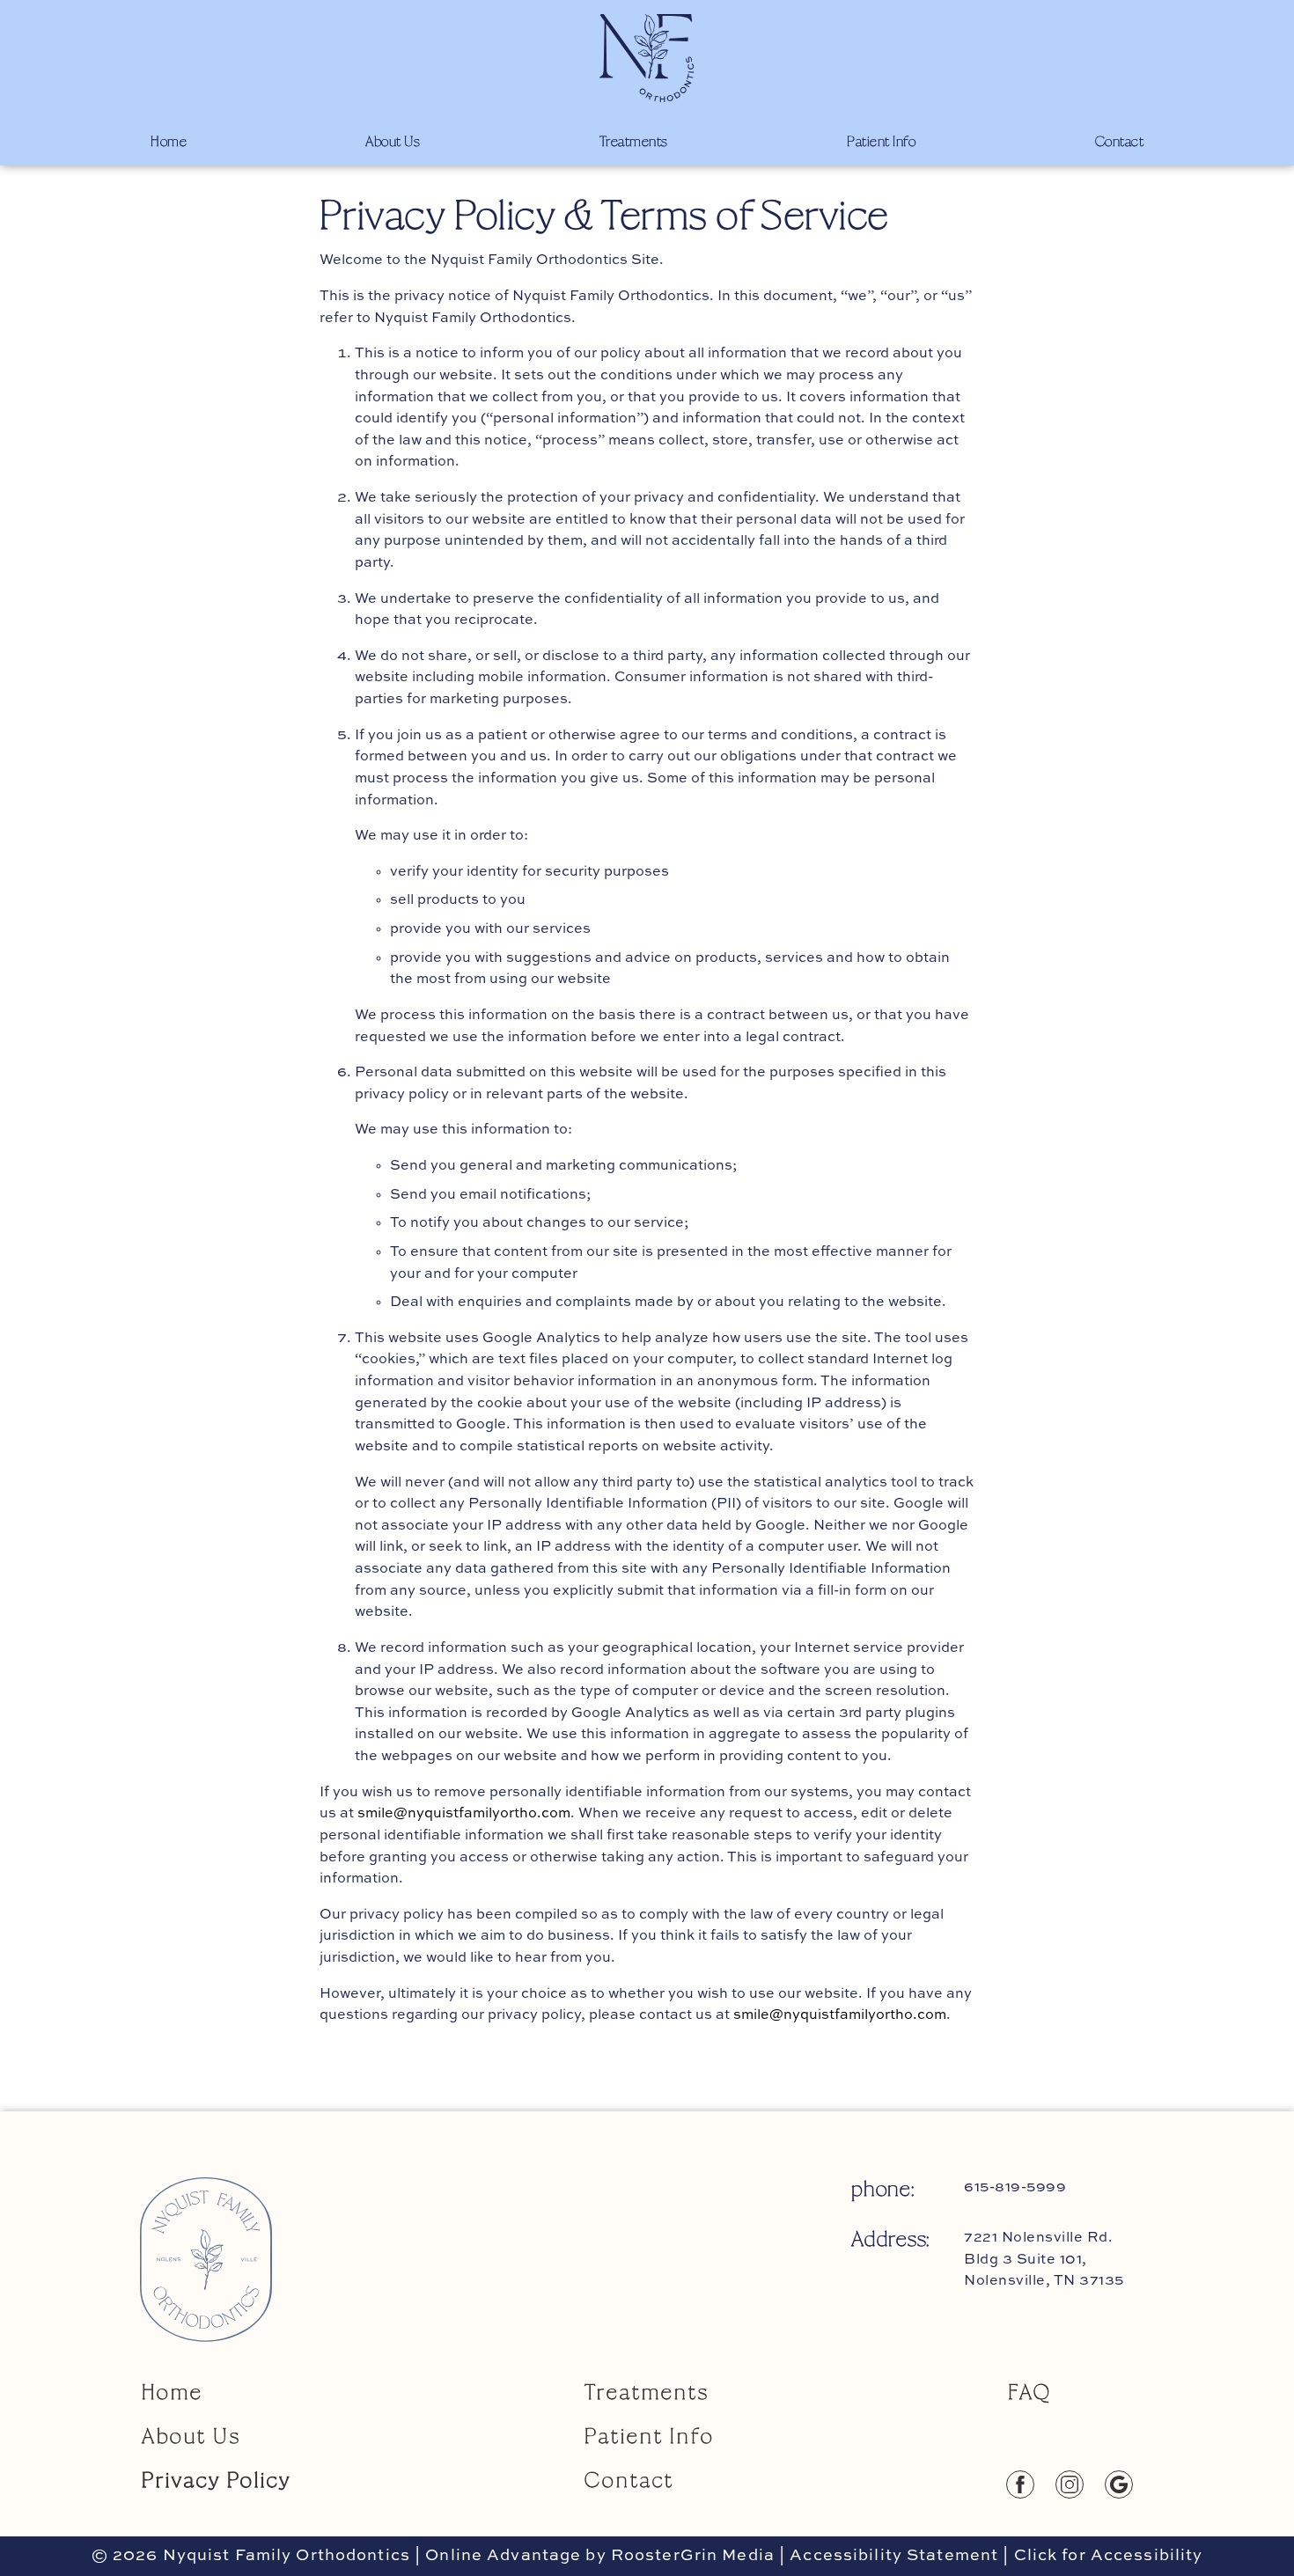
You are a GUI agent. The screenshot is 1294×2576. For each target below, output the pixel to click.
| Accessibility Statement (889, 2556)
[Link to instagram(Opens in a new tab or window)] (1080, 2484)
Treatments (634, 140)
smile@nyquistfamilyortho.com (464, 1814)
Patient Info (881, 140)
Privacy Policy (217, 2479)
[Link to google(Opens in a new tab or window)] (1129, 2484)
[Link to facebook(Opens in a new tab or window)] (1031, 2484)
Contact (1120, 140)
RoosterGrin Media (693, 2556)
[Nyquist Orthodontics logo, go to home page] (647, 58)
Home (169, 140)
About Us (393, 140)
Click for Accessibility (1106, 2556)
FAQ (1030, 2391)
